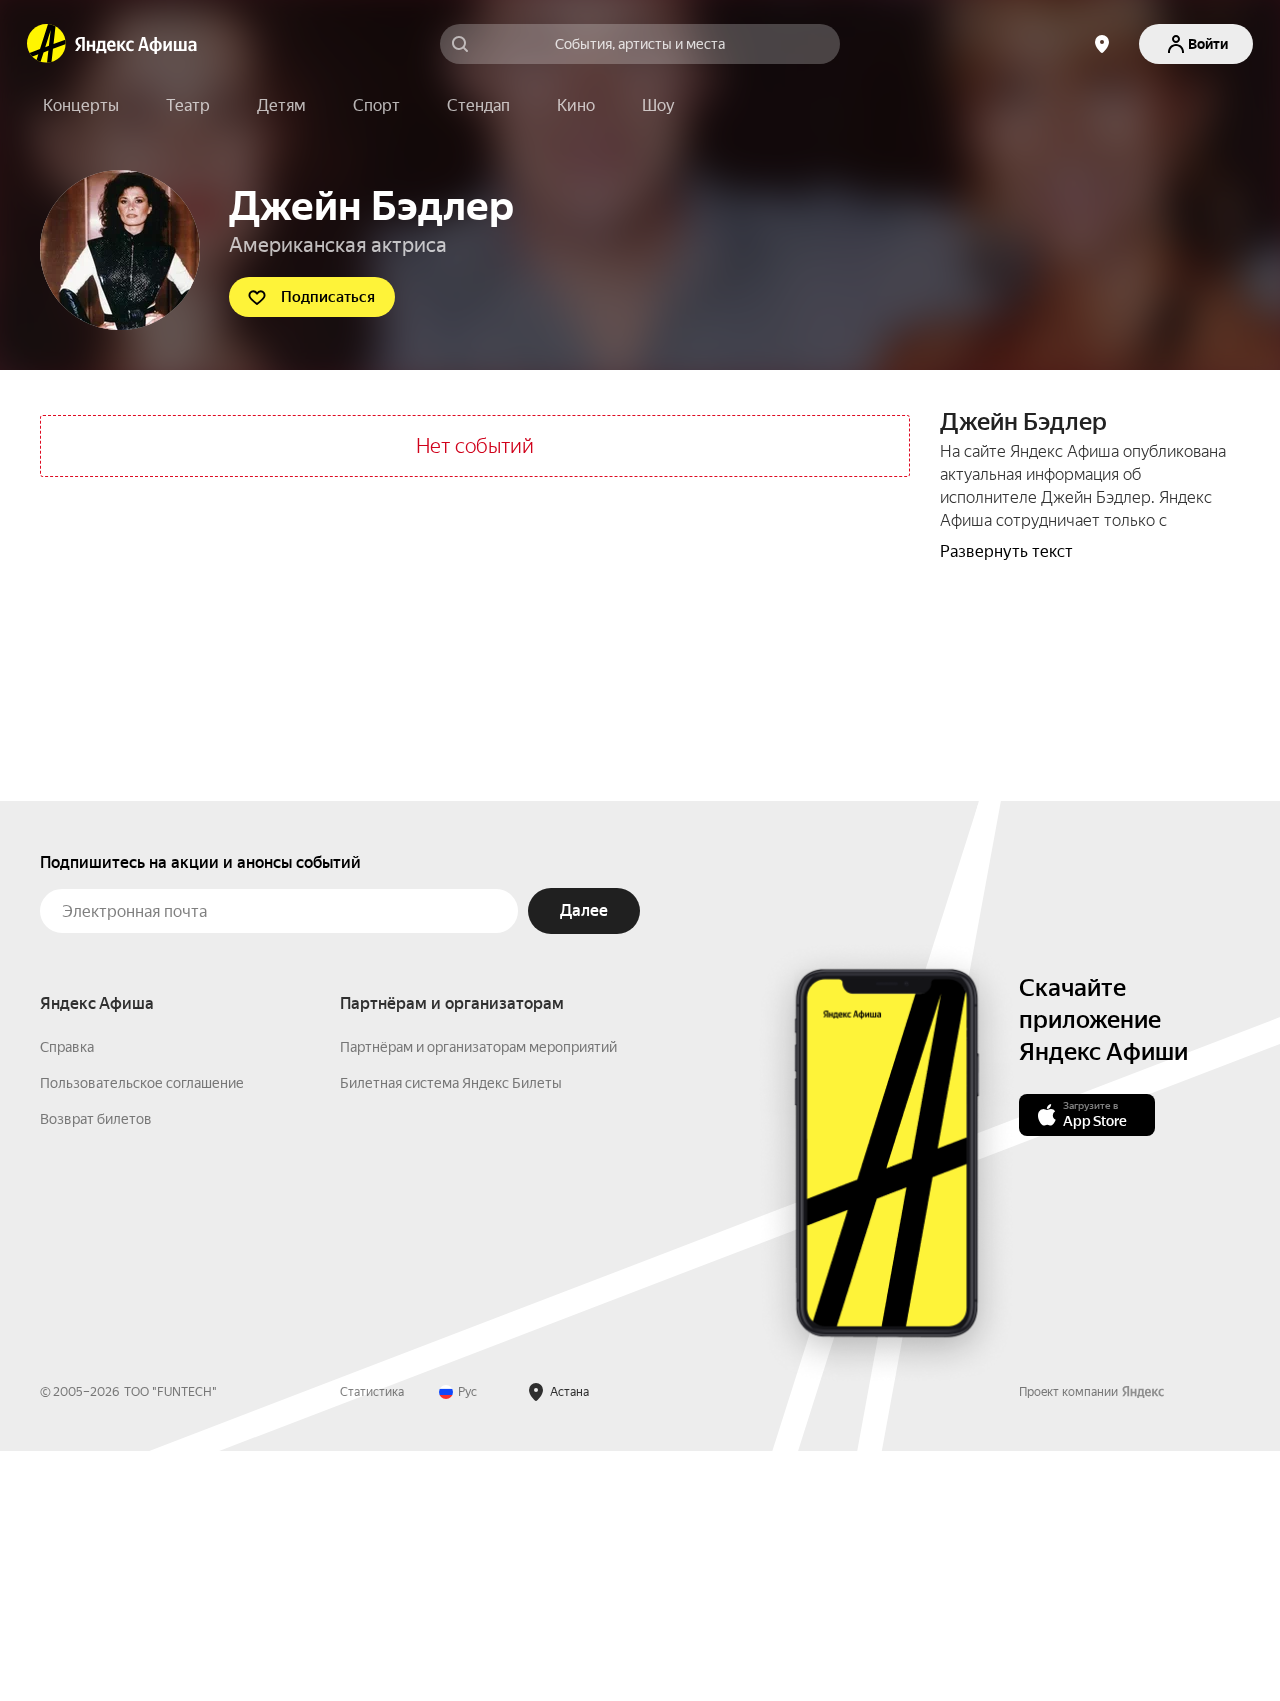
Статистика (372, 1392)
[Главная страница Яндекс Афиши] (47, 44)
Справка (67, 1047)
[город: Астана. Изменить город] (1102, 44)
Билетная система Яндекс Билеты (451, 1083)
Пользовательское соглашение (142, 1083)
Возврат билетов (96, 1119)
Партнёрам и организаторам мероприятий (478, 1047)
